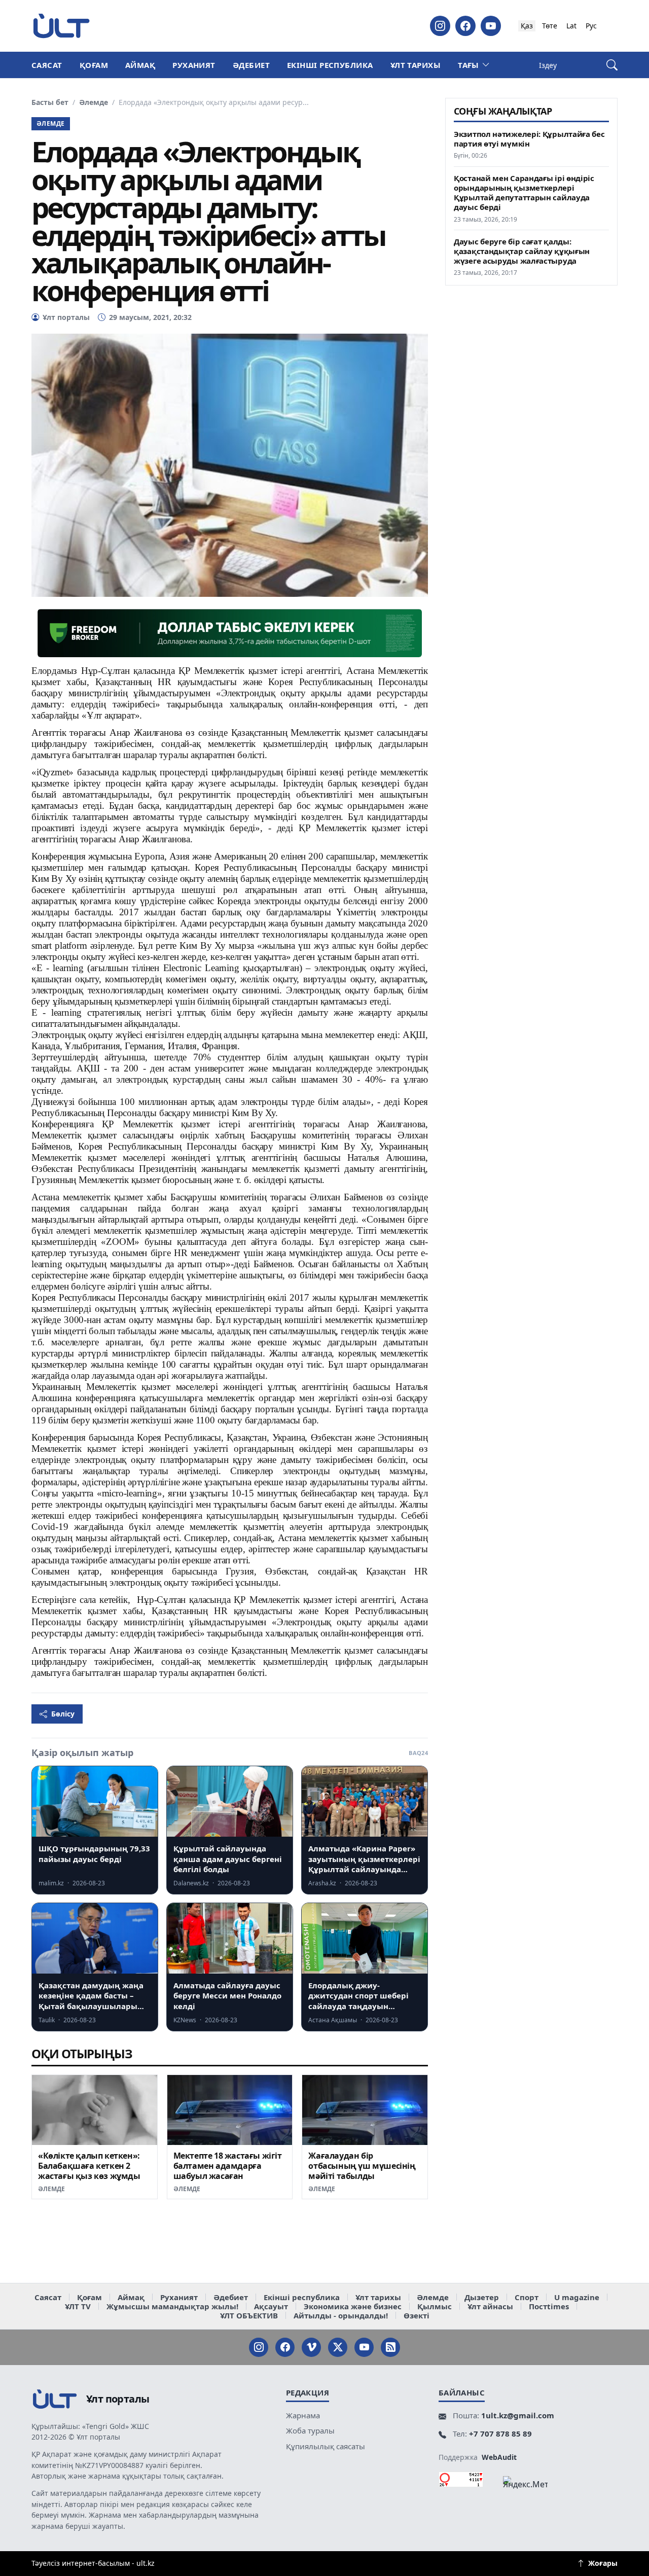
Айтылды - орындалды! (341, 2315)
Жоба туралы (310, 2430)
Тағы (468, 65)
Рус (591, 26)
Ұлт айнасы (490, 2306)
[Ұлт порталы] (61, 26)
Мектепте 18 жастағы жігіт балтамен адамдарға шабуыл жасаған (228, 2166)
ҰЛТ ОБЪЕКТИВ (249, 2315)
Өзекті (417, 2315)
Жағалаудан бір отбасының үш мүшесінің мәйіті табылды (362, 2166)
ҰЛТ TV (78, 2306)
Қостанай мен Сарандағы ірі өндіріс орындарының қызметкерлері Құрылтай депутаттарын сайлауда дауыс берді (524, 193)
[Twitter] (338, 2347)
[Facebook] (465, 26)
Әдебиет (251, 65)
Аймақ (140, 65)
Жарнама (303, 2415)
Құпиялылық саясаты (326, 2446)
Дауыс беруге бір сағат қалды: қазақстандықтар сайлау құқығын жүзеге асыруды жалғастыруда (522, 251)
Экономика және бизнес (353, 2306)
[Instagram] (440, 26)
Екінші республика (330, 65)
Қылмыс (435, 2306)
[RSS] (390, 2347)
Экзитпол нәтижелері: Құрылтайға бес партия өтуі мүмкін (529, 139)
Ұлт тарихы (416, 65)
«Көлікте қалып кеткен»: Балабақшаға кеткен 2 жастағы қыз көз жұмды (89, 2166)
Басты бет (50, 102)
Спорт (527, 2297)
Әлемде (94, 102)
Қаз (527, 26)
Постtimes (549, 2306)
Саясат (47, 65)
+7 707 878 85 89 (500, 2434)
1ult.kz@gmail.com (518, 2415)
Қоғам (94, 65)
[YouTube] (491, 26)
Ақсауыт (271, 2306)
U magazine (577, 2297)
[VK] (311, 2347)
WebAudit (499, 2457)
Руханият (194, 65)
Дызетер (482, 2297)
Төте (550, 26)
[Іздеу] (612, 65)
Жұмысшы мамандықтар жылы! (172, 2306)
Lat (571, 26)
